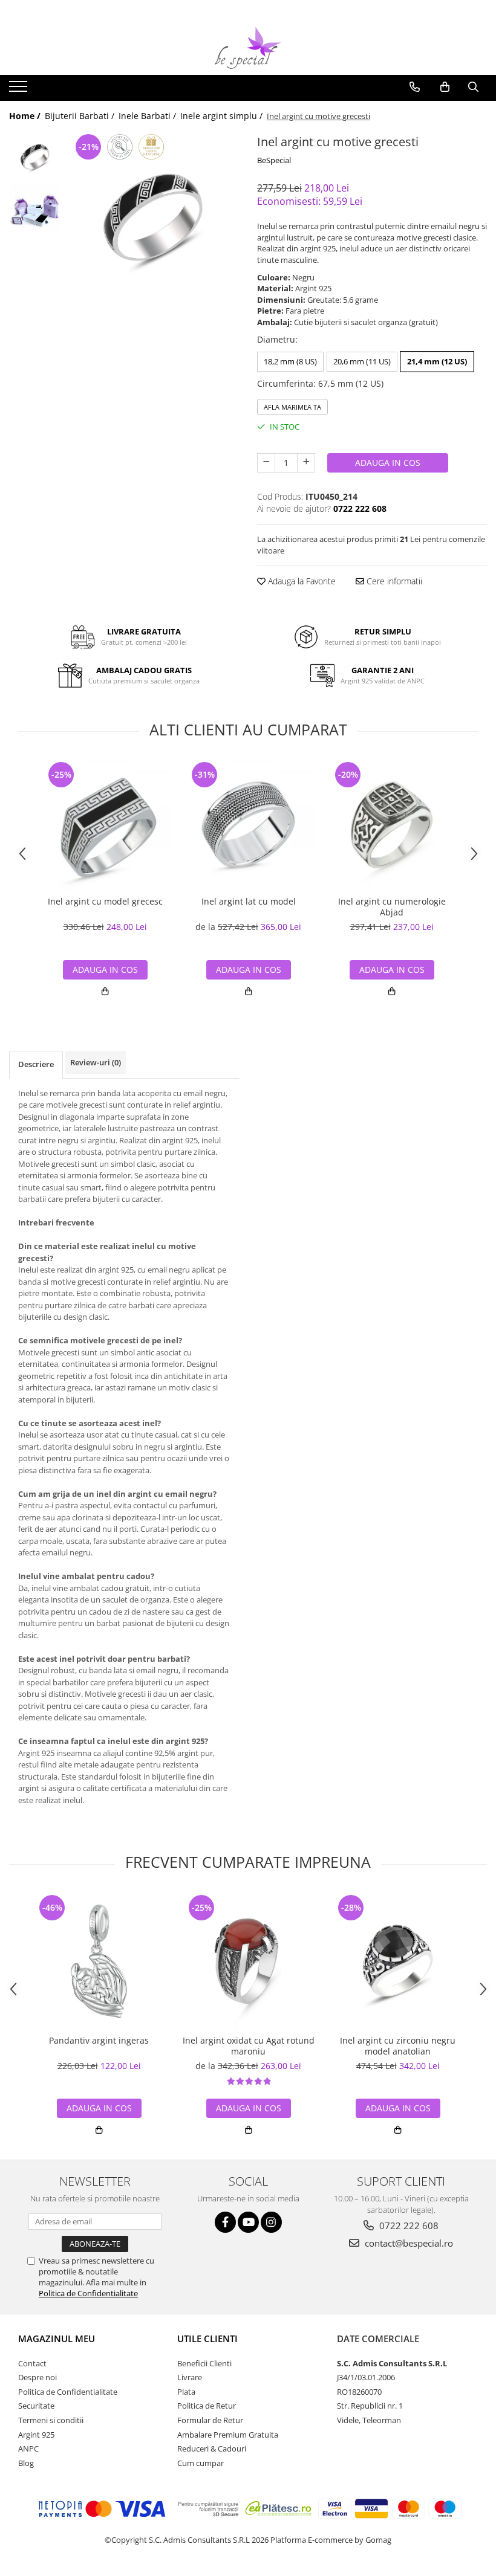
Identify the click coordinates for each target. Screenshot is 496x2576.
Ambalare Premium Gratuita (228, 2435)
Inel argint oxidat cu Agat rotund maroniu (249, 2046)
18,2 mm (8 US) (290, 361)
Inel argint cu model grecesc (105, 902)
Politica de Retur (207, 2406)
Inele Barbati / (148, 116)
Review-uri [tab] (96, 1062)
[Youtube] (248, 2222)
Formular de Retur (210, 2420)
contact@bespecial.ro (408, 2243)
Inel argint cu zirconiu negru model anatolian (398, 2046)
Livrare (190, 2377)
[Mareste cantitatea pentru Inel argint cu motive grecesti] (306, 463)
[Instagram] (271, 2222)
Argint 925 (36, 2435)
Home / (26, 116)
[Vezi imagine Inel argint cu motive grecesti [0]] (35, 157)
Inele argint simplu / (223, 116)
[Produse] (20, 90)
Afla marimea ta (292, 407)
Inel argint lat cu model (249, 902)
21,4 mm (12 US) (437, 361)
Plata (186, 2392)
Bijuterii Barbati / (81, 116)
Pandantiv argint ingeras (99, 2041)
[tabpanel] (153, 217)
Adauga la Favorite (301, 581)
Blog (26, 2463)
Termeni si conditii (51, 2420)
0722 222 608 (408, 2226)
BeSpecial (274, 160)
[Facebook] (225, 2222)
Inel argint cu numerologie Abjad (392, 907)
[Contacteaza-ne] (415, 87)
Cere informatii (393, 581)
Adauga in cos (388, 463)
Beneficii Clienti (204, 2363)
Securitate (36, 2406)
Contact (32, 2363)
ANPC (28, 2448)
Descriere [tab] (36, 1064)
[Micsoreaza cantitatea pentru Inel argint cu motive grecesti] (266, 463)
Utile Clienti (207, 2339)
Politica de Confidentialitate (88, 2293)
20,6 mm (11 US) (362, 361)
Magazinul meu (57, 2339)
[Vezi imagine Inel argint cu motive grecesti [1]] (35, 208)
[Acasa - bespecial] (248, 48)
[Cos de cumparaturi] (445, 87)
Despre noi (38, 2377)
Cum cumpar (201, 2463)
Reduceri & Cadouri (212, 2448)
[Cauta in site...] (473, 87)
